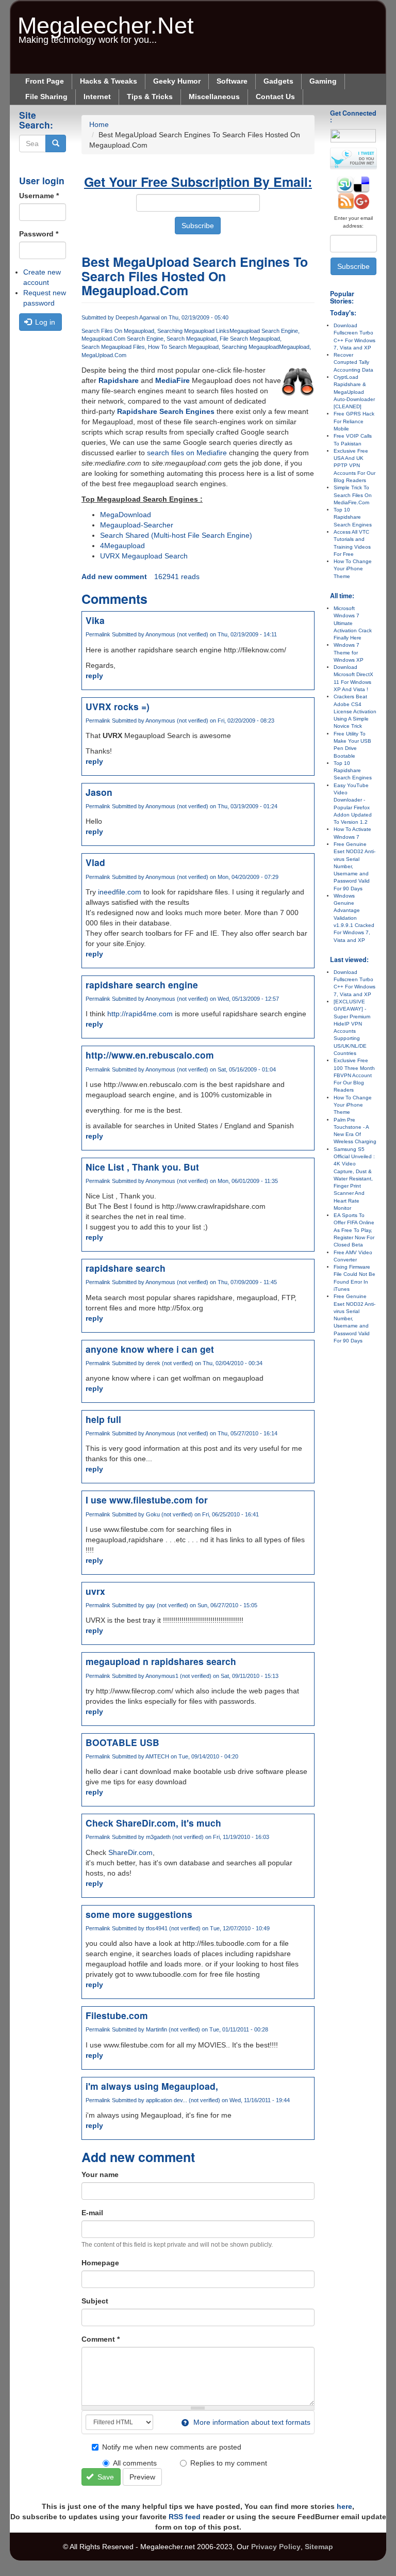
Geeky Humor (177, 81)
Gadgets (278, 81)
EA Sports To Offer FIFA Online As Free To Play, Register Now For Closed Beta (354, 1230)
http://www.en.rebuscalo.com (150, 1055)
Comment (101, 2339)
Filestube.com (117, 2015)
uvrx (95, 1591)
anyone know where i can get (150, 1349)
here (344, 2506)
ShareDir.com (130, 1852)
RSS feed (185, 2517)
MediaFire (172, 380)
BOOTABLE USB (122, 1742)
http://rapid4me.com (140, 1014)
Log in (44, 322)
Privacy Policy (276, 2547)
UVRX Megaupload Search (144, 556)
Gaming (323, 81)
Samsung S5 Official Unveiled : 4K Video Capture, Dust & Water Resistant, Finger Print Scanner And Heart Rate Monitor (354, 1179)
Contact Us (275, 97)
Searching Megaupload (250, 347)
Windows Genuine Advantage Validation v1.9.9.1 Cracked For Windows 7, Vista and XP (354, 918)
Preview (142, 2477)
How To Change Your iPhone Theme (353, 569)
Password (39, 234)
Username (39, 196)
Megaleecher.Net (106, 20)
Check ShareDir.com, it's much (153, 1823)
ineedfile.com (120, 892)
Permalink (98, 634)
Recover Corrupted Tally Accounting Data (353, 362)
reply (94, 676)
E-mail (92, 2213)
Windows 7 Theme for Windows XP (349, 652)
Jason (99, 792)
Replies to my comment (229, 2463)
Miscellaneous (214, 97)
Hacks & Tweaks (109, 81)
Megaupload (294, 347)
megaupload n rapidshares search (161, 1661)
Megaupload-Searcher (137, 525)
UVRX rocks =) (118, 706)
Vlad (95, 862)
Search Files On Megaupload (118, 331)
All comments (135, 2463)
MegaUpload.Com (104, 355)
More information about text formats (251, 2422)
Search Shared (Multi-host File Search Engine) (176, 535)
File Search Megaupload (250, 339)
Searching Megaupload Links (193, 331)
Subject (95, 2301)
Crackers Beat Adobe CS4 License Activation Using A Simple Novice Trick (355, 711)
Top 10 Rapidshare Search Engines (353, 517)
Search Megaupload (192, 339)
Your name (100, 2174)
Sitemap (319, 2547)
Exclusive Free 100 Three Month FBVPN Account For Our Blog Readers (354, 1075)
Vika (95, 620)
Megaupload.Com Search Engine (122, 339)
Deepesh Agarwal (137, 317)
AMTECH (157, 1756)
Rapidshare (119, 380)
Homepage (100, 2263)
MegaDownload (126, 515)
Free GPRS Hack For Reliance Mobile (354, 421)
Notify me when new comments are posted (172, 2447)
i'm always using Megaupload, (152, 2086)
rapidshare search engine (142, 985)
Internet (97, 97)
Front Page (45, 81)
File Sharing (46, 97)
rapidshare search (126, 1268)
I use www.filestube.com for (147, 1500)
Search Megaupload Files (113, 347)
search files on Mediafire (187, 453)
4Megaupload (122, 546)
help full (103, 1419)
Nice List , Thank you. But (142, 1167)
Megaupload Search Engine (264, 331)
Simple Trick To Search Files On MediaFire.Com (353, 495)
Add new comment (114, 577)
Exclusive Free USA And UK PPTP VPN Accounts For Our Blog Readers (354, 466)
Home (99, 124)
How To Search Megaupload (183, 347)
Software (232, 81)
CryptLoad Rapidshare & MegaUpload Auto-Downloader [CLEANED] (354, 392)
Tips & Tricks (150, 97)
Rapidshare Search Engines (166, 411)
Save (105, 2477)
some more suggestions (139, 1914)
